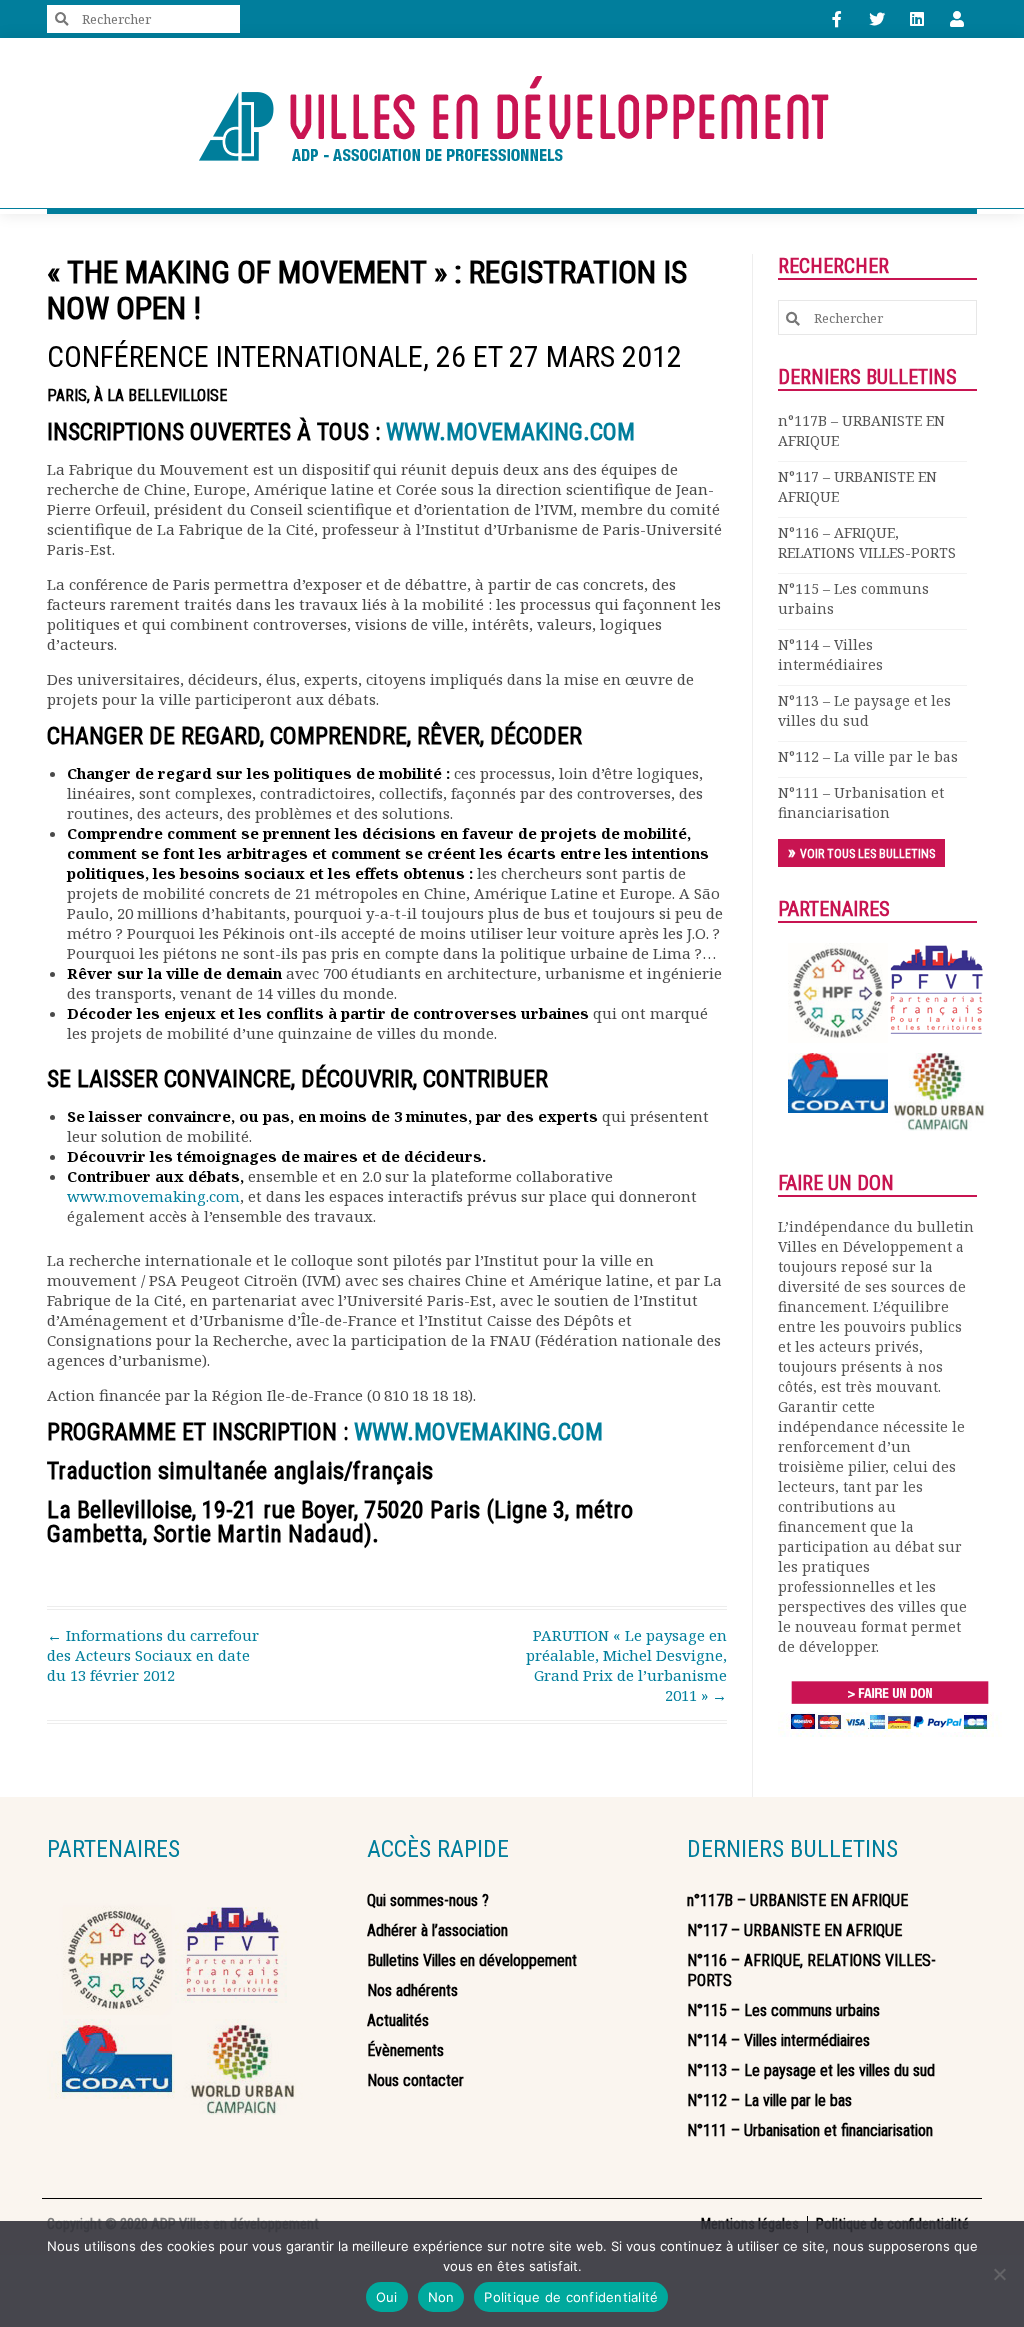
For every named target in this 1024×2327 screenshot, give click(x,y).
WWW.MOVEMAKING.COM (510, 432)
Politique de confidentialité (571, 2297)
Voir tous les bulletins (867, 854)
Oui (387, 2297)
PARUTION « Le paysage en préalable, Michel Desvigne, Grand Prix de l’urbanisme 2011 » (626, 1665)
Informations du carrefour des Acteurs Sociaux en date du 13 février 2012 (153, 1655)
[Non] (999, 2274)
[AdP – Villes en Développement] (512, 123)
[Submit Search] (62, 19)
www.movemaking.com (153, 1196)
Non (441, 2297)
